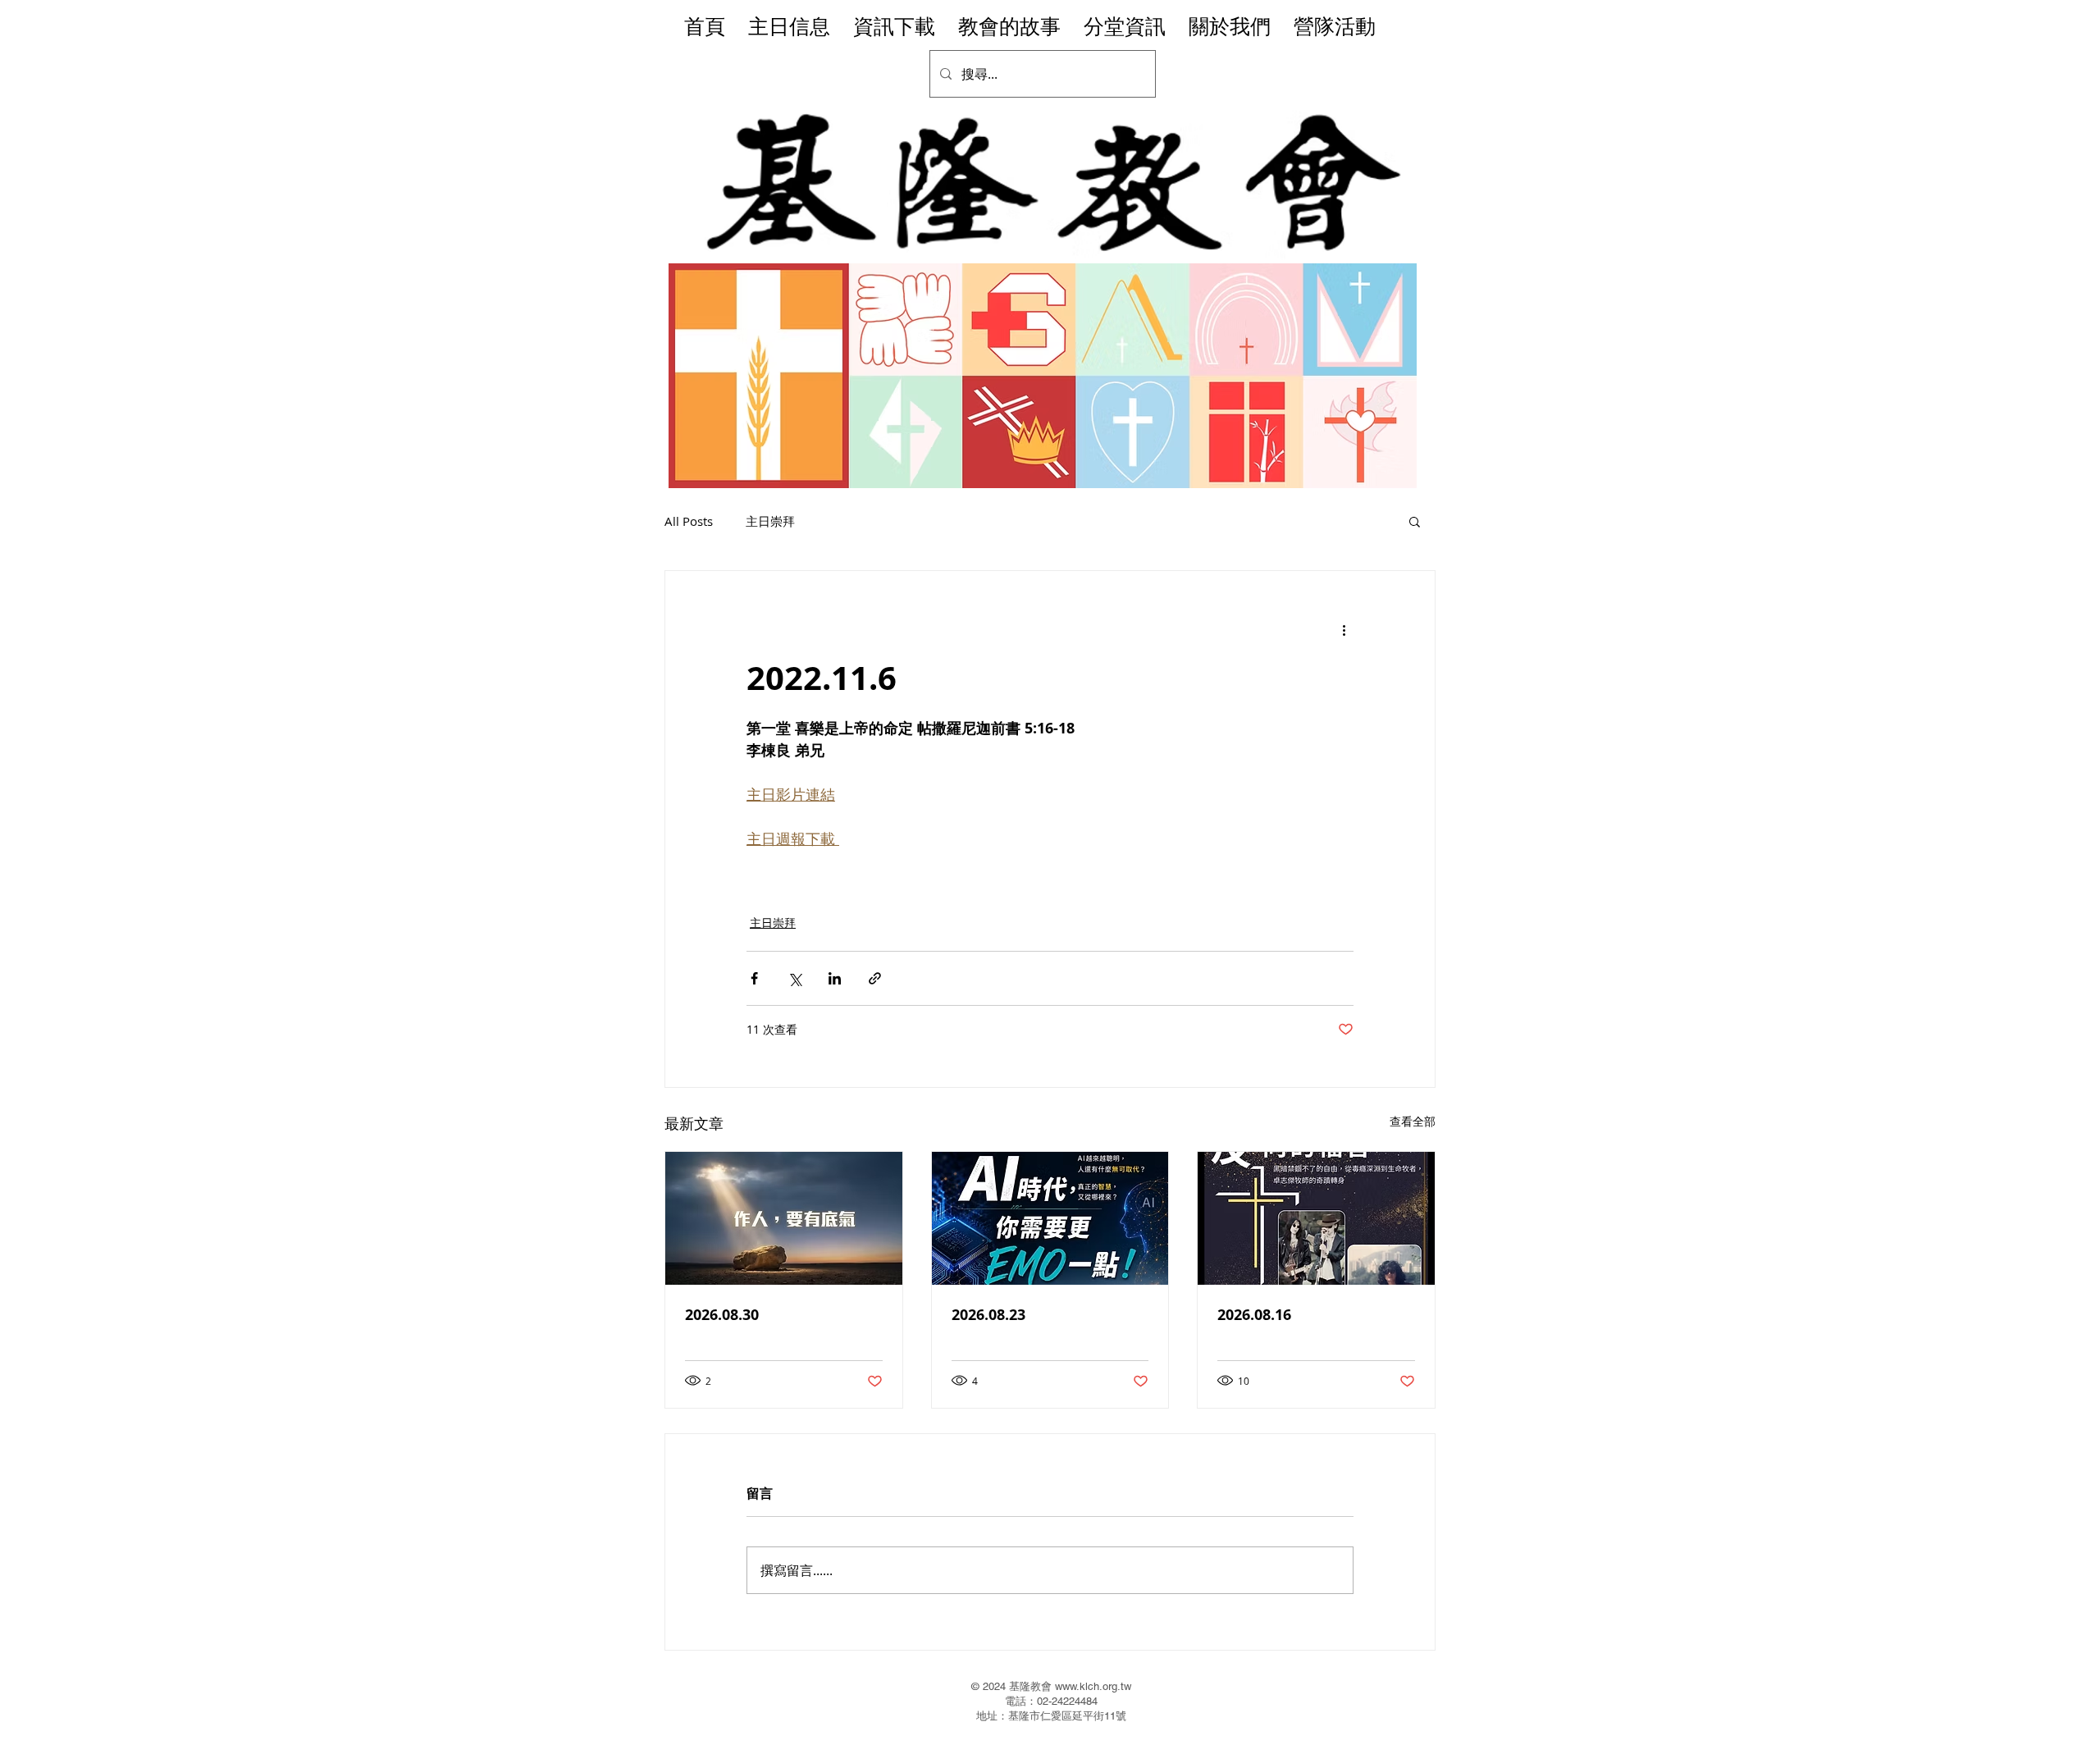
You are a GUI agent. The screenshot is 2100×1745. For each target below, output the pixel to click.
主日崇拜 (770, 521)
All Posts (689, 521)
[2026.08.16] (1316, 1218)
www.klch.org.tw (1093, 1686)
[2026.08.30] (784, 1218)
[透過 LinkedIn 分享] (835, 978)
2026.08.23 (988, 1315)
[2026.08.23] (1050, 1218)
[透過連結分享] (875, 978)
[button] (1415, 521)
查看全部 (1413, 1121)
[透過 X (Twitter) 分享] (794, 978)
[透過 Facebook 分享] (754, 978)
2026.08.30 (722, 1315)
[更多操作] (1344, 630)
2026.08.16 (1254, 1315)
